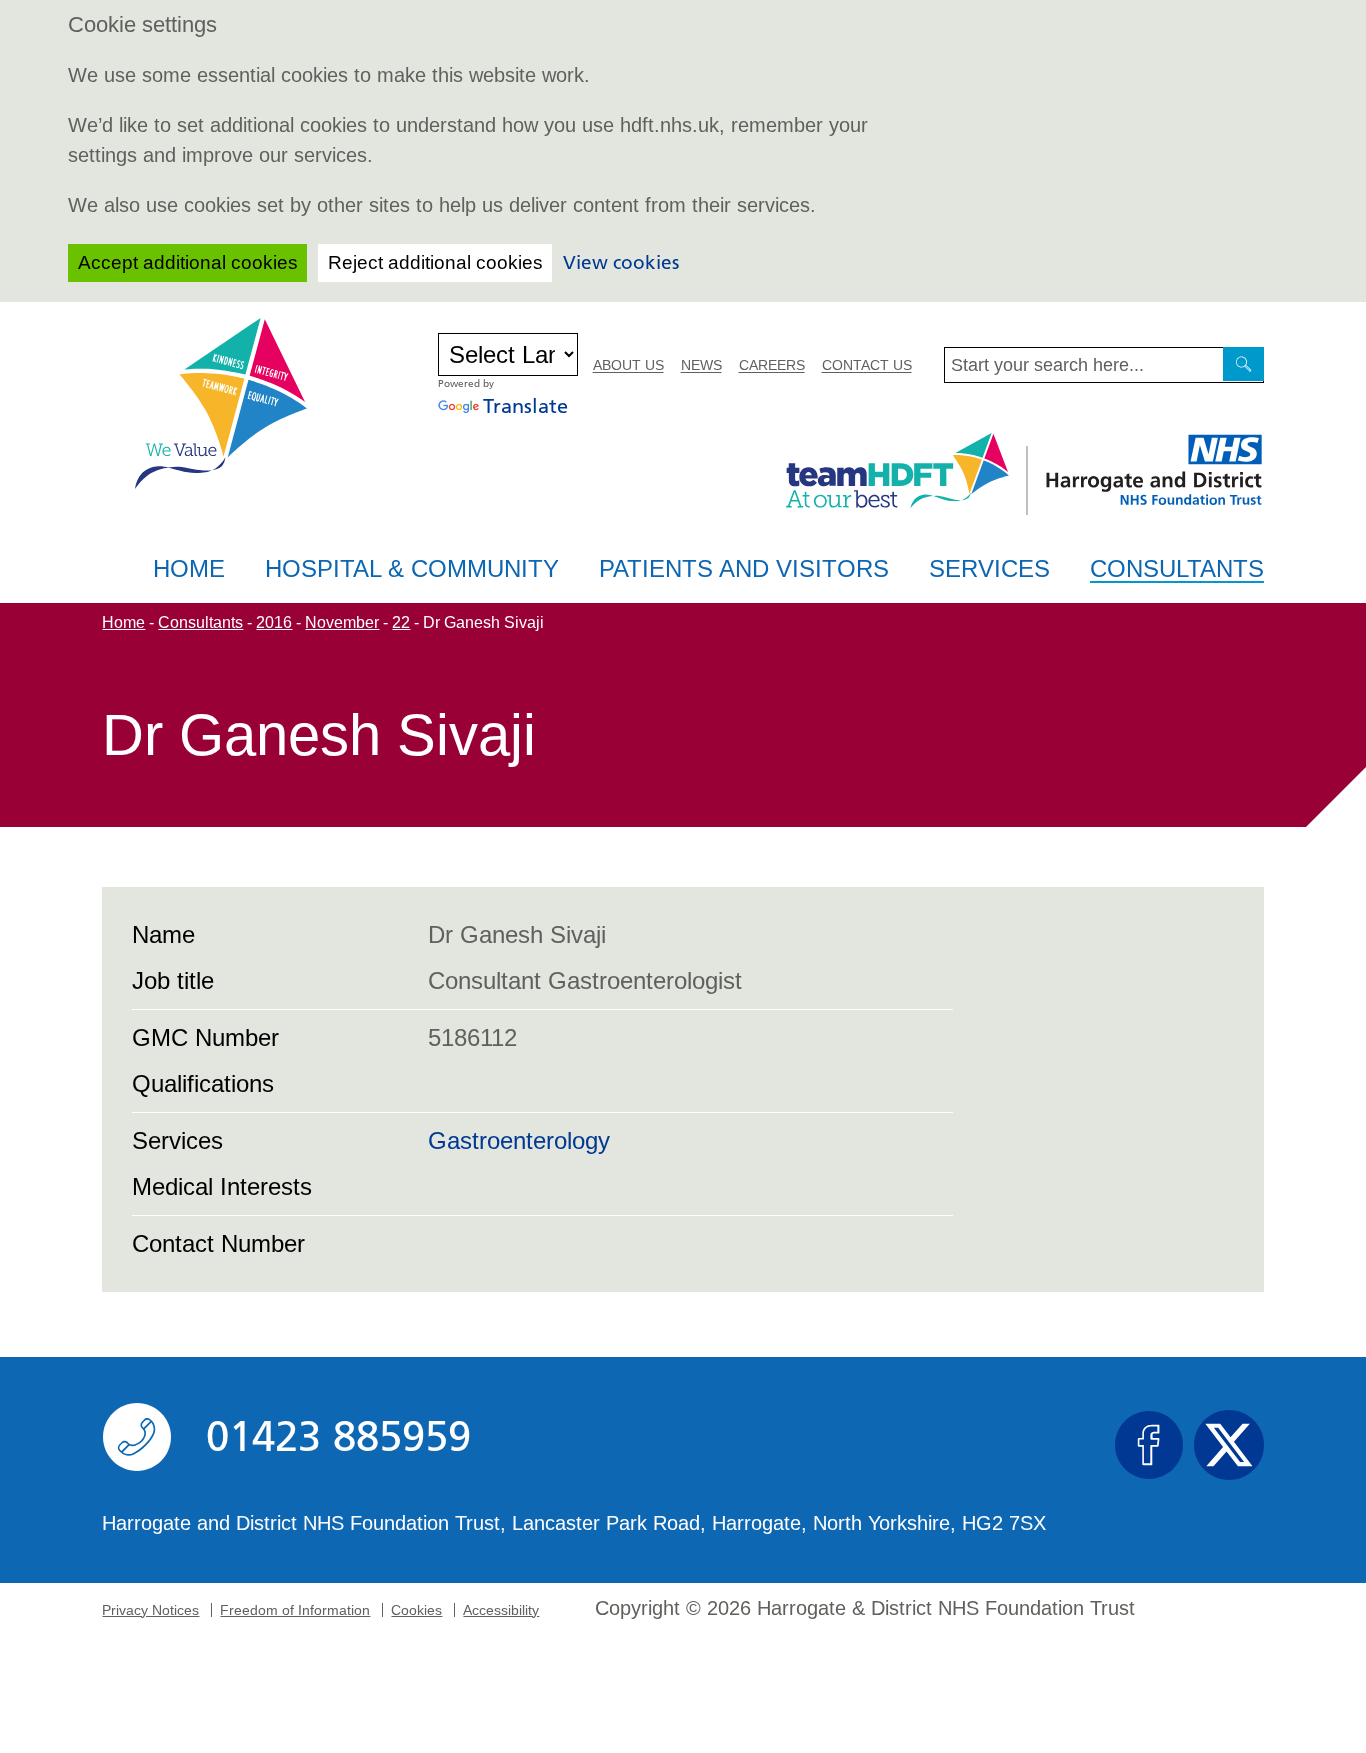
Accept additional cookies (188, 262)
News (701, 365)
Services (989, 568)
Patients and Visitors (744, 568)
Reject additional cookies (435, 262)
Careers (772, 365)
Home (189, 568)
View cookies (621, 262)
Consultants (1177, 569)
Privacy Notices (150, 1610)
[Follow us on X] (1229, 1445)
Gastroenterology (519, 1140)
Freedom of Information (295, 1610)
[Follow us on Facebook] (1149, 1445)
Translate (525, 406)
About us (628, 365)
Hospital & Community (412, 568)
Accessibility (501, 1610)
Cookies (416, 1610)
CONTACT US (867, 365)
